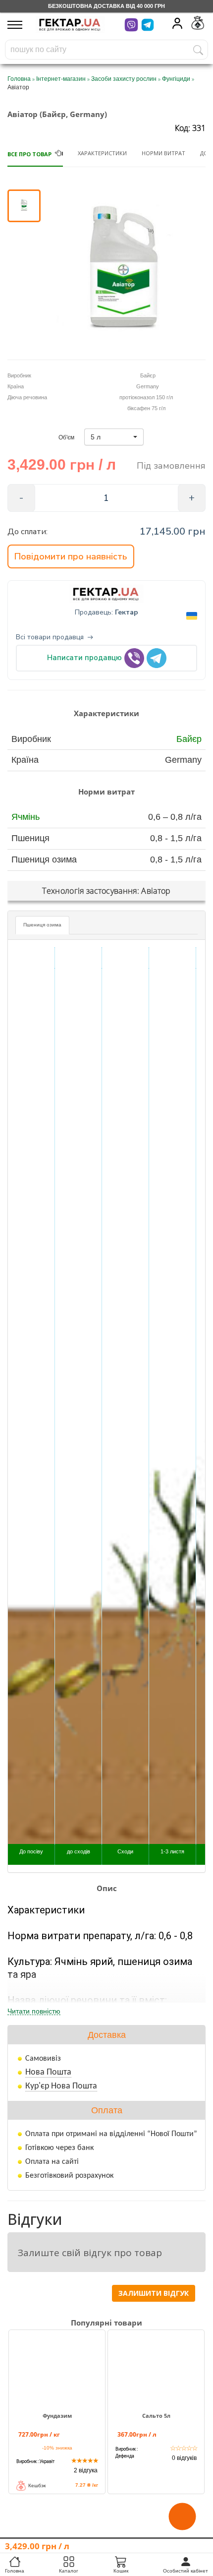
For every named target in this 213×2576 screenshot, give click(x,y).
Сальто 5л (156, 2416)
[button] (114, 437)
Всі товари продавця (50, 637)
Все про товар (29, 154)
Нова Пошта (48, 2072)
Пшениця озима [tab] (42, 925)
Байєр (189, 739)
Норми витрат (163, 153)
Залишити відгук (154, 2293)
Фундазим (57, 2416)
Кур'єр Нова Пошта (61, 2086)
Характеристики (102, 153)
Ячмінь (26, 817)
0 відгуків (184, 2458)
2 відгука (86, 2470)
